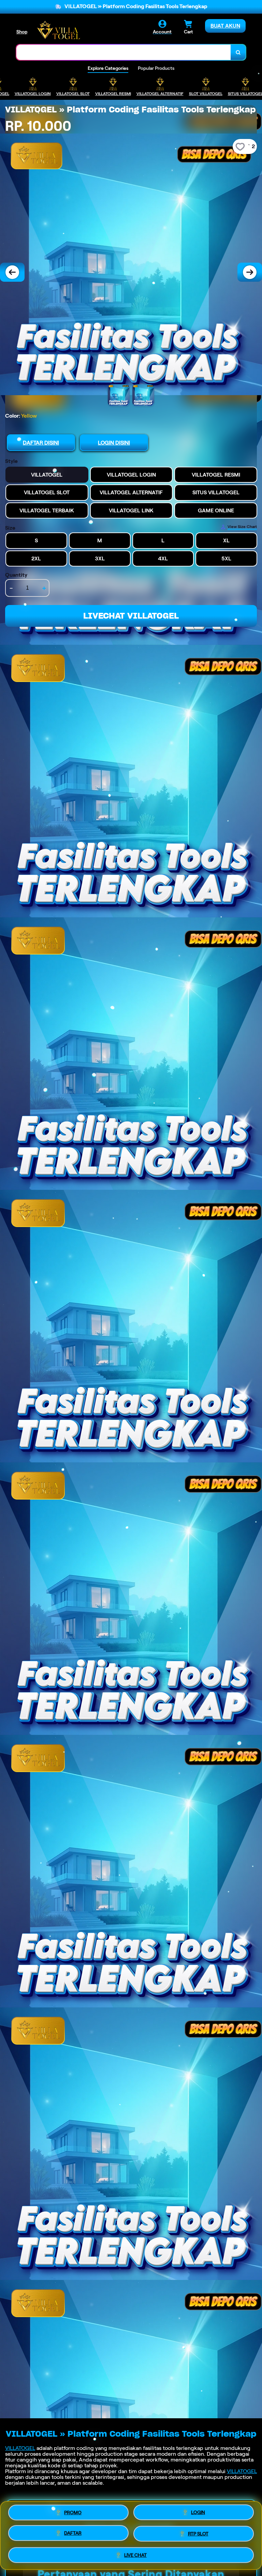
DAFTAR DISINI (41, 443)
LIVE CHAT (135, 2554)
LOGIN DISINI (114, 443)
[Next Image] (250, 272)
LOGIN (198, 2513)
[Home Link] (59, 30)
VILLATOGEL (20, 2448)
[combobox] (124, 52)
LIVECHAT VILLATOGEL (131, 616)
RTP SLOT (198, 2533)
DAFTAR (73, 2533)
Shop (22, 32)
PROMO (73, 2513)
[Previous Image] (12, 272)
